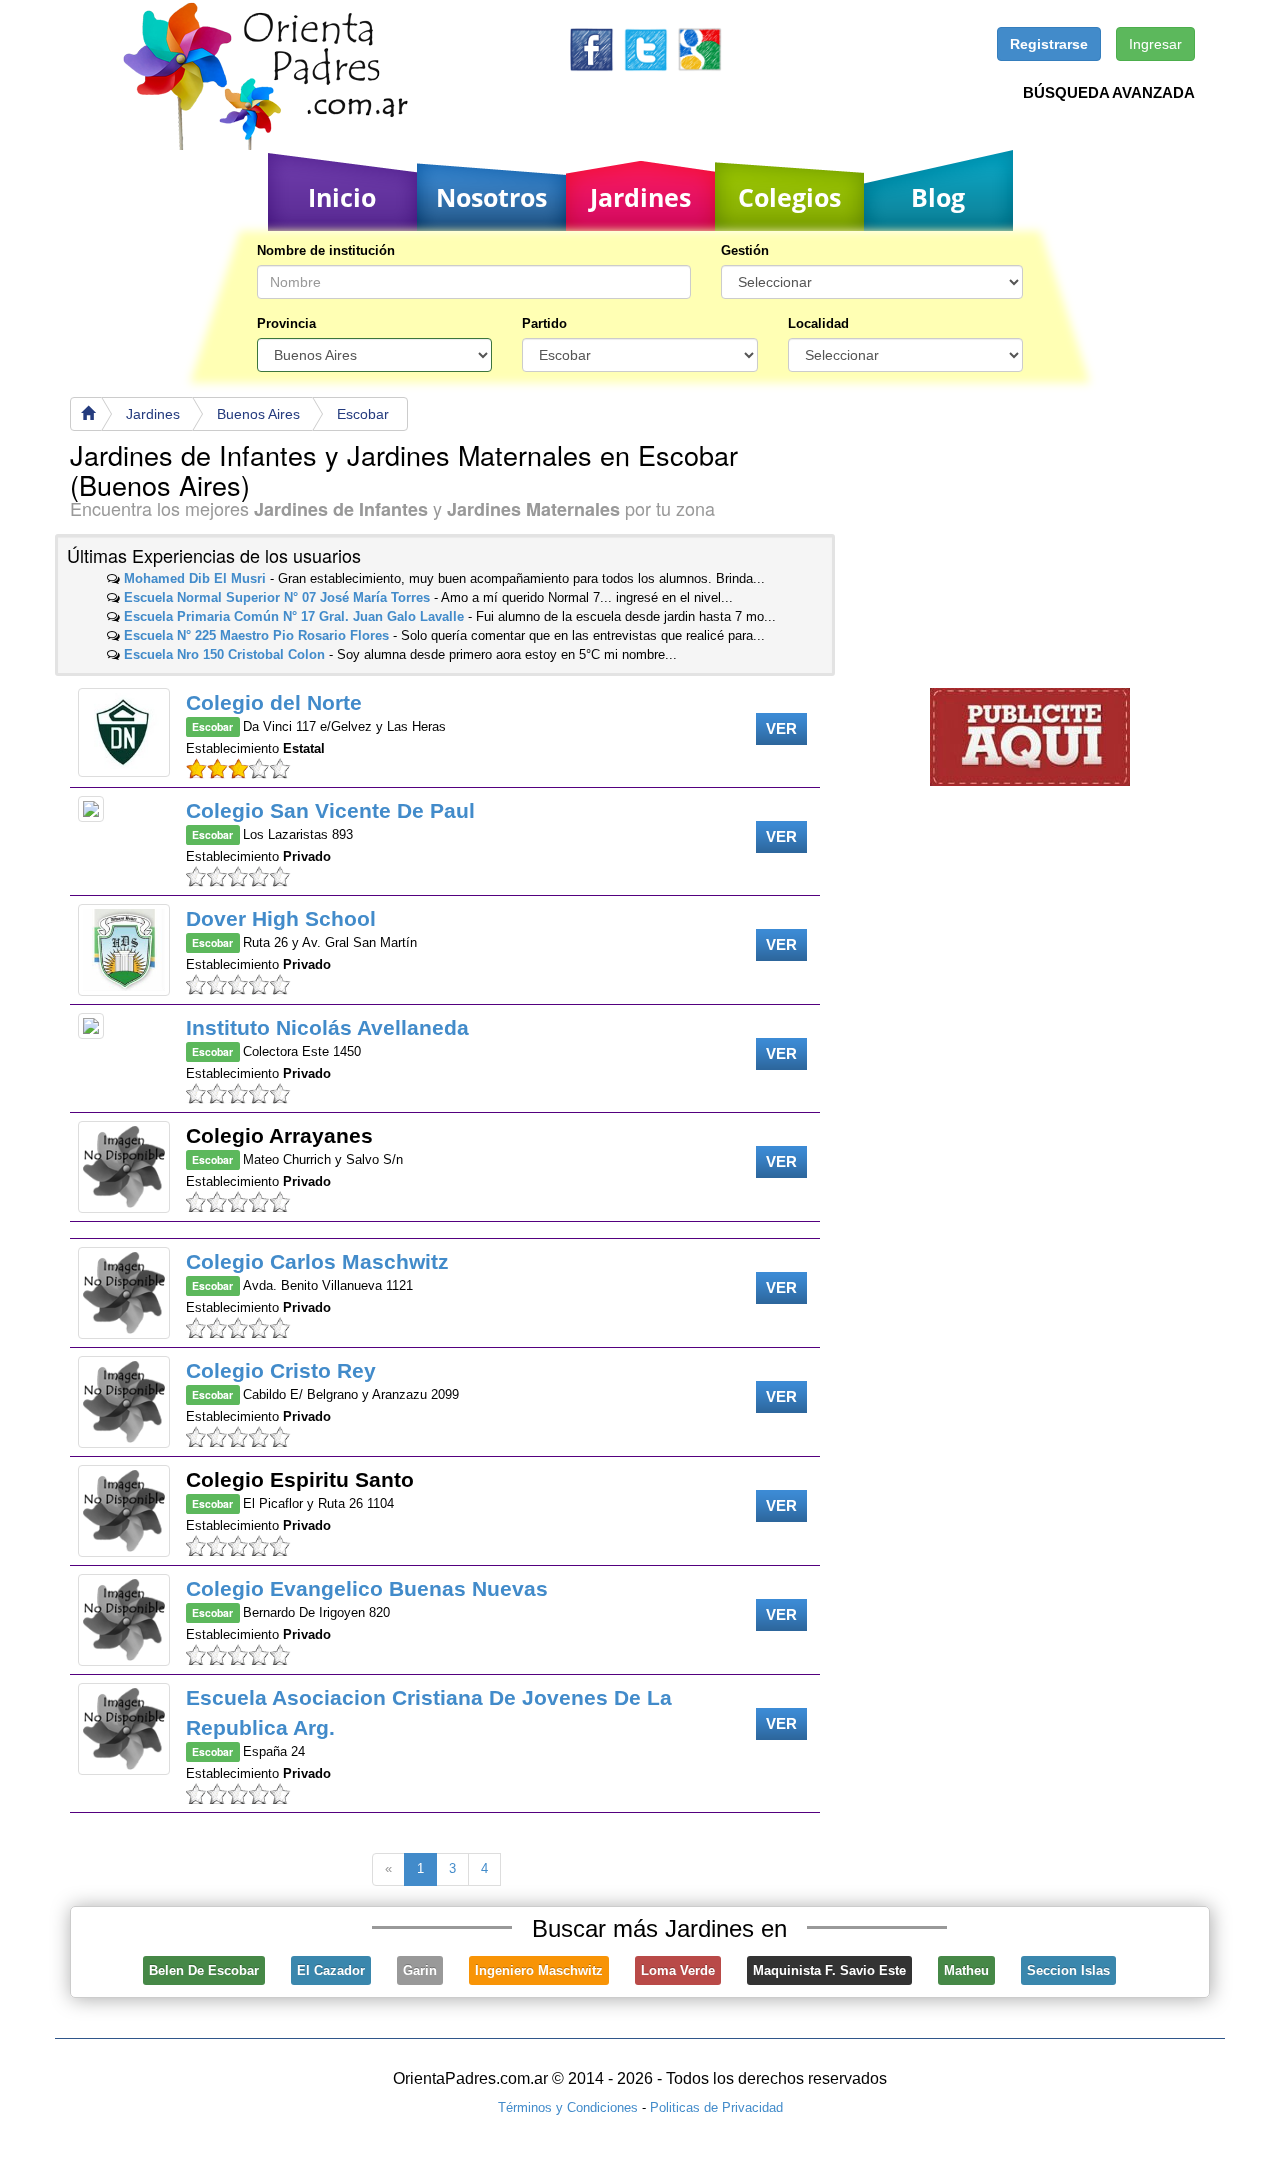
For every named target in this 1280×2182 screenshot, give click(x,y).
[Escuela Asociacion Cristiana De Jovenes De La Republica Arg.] (124, 1729)
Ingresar (1155, 44)
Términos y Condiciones (568, 2107)
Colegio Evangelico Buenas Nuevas (367, 1588)
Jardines (640, 197)
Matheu (966, 1970)
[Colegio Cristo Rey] (124, 1402)
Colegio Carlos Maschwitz (317, 1261)
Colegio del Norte (274, 702)
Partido (544, 323)
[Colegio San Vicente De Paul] (91, 809)
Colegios (789, 197)
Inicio (342, 197)
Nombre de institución (326, 250)
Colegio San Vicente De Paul (330, 810)
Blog (938, 197)
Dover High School (281, 918)
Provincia (286, 323)
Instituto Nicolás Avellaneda (327, 1027)
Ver (781, 728)
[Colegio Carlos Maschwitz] (124, 1293)
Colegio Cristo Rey (281, 1370)
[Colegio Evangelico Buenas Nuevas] (124, 1620)
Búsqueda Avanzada (1109, 92)
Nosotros (491, 197)
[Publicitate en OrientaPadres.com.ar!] (1030, 735)
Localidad (818, 323)
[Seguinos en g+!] (699, 48)
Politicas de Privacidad (716, 2107)
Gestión (745, 250)
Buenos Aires (258, 414)
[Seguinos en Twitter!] (645, 48)
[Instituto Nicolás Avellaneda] (91, 1026)
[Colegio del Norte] (124, 732)
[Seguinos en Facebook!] (591, 48)
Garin (420, 1970)
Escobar (363, 414)
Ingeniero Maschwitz (539, 1970)
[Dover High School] (124, 950)
